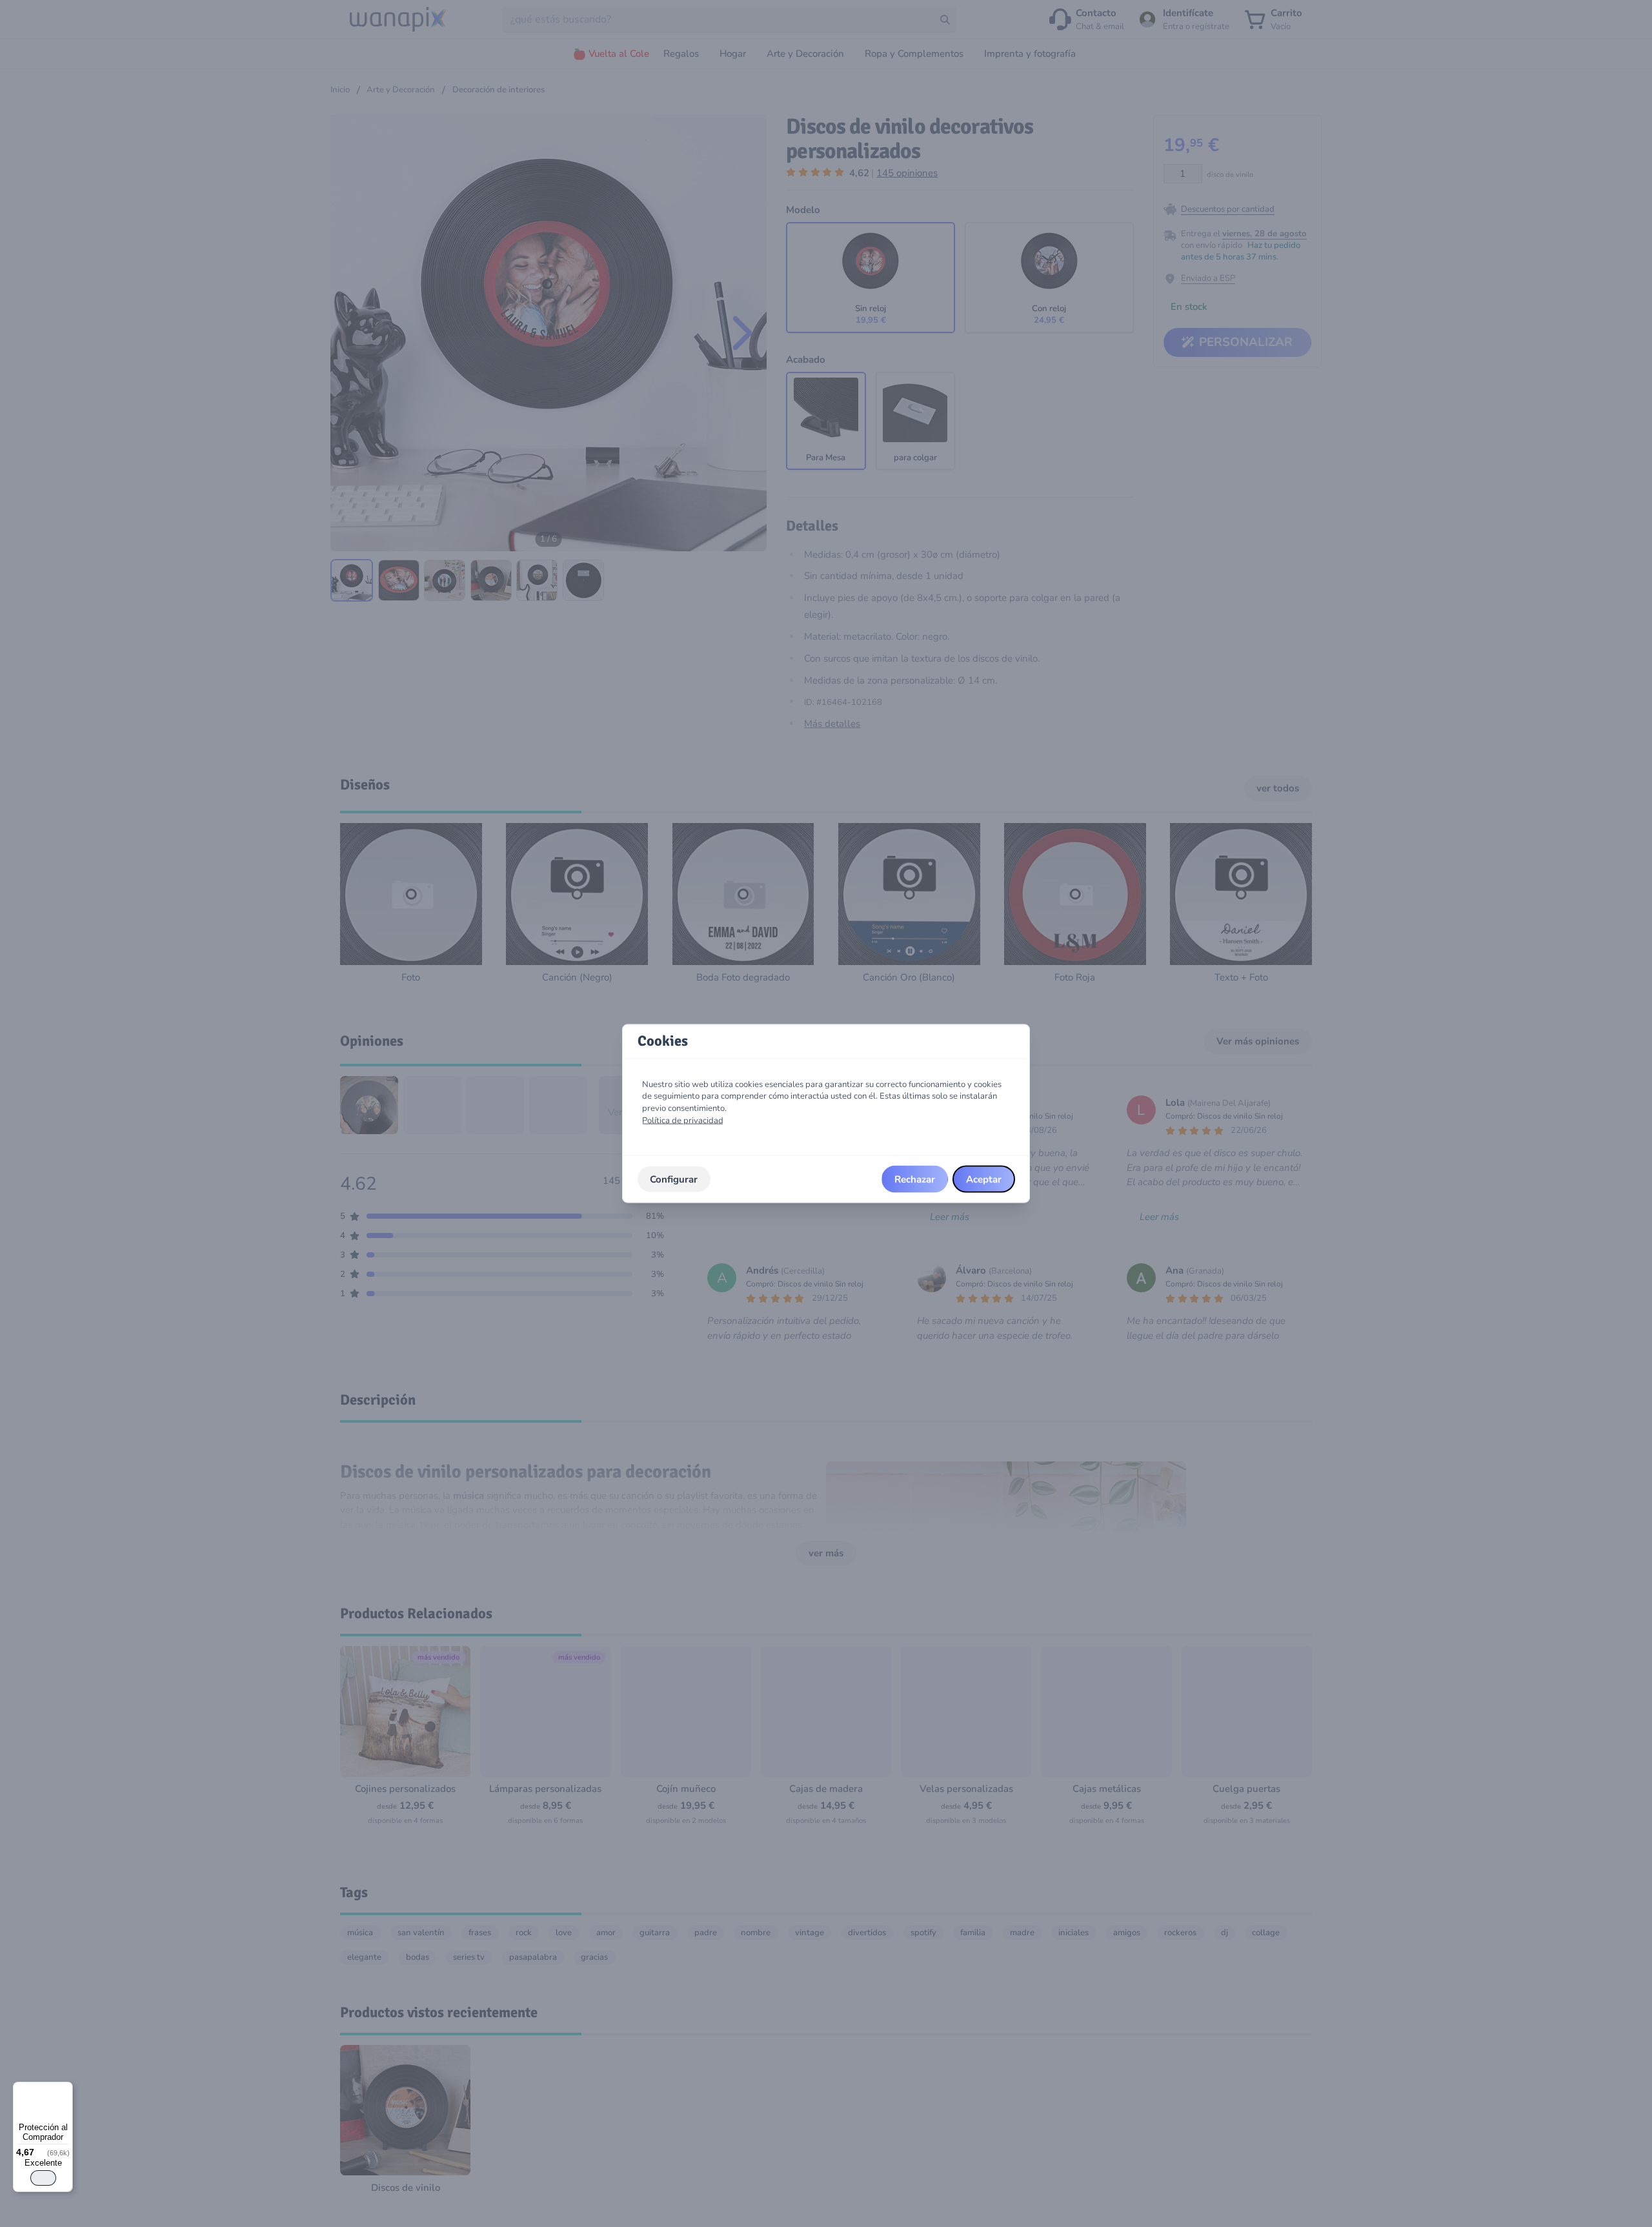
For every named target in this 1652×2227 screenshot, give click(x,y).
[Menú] (65, 2090)
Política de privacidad (683, 1120)
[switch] (43, 2178)
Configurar (674, 1179)
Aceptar (984, 1179)
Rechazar (915, 1179)
